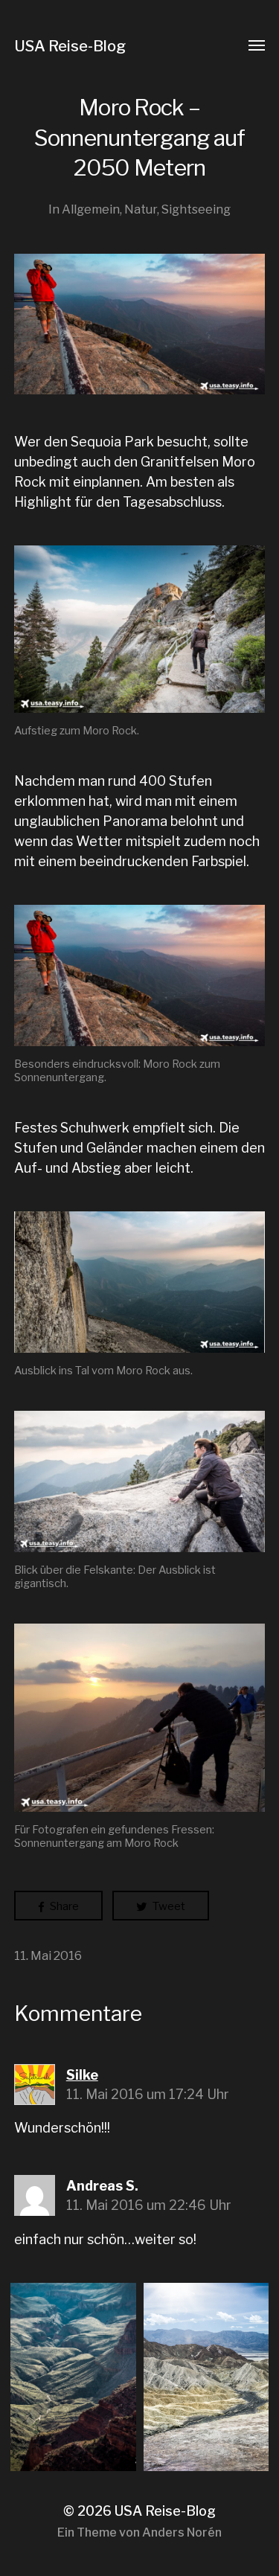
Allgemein (91, 209)
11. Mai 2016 (48, 1955)
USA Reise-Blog (70, 46)
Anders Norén (182, 2532)
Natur (141, 209)
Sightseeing (196, 209)
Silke (82, 2075)
